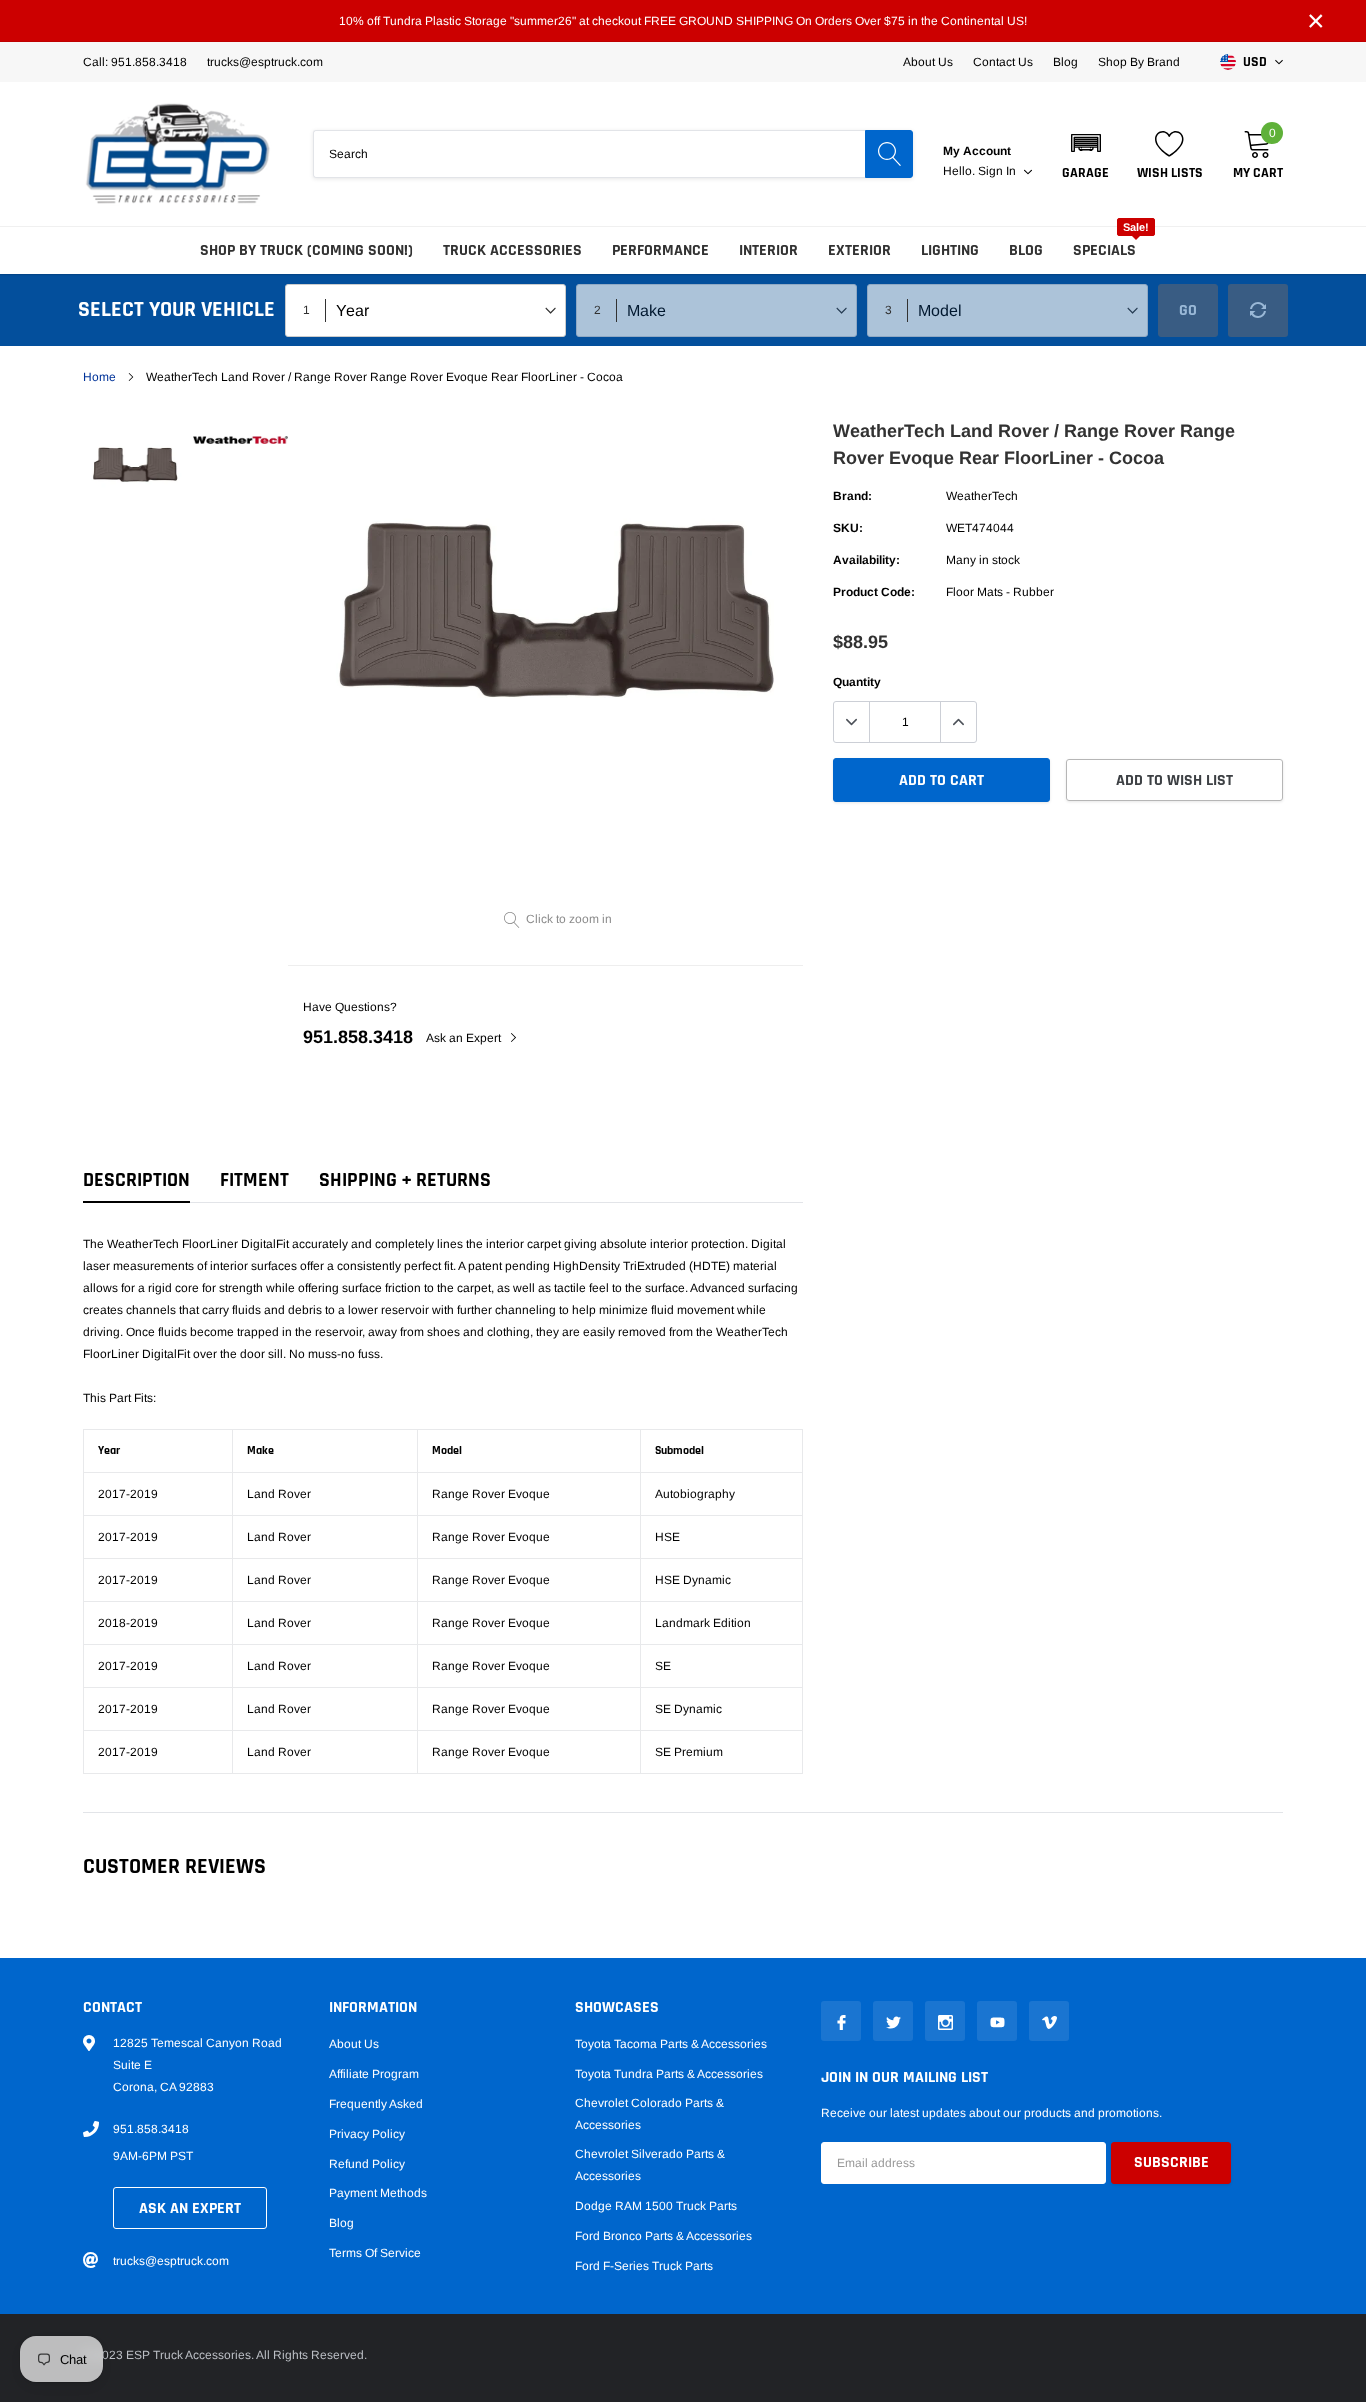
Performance (660, 250)
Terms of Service (375, 2253)
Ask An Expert (190, 2208)
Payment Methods (378, 2193)
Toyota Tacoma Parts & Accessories (671, 2044)
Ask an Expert (465, 1038)
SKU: (848, 528)
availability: (866, 560)
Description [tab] (136, 1180)
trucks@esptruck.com (171, 2261)
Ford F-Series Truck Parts (644, 2266)
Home (99, 377)
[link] (135, 463)
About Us (928, 62)
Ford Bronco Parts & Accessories (663, 2236)
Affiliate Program (374, 2074)
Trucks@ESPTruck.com (265, 62)
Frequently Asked (376, 2104)
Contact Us (1003, 62)
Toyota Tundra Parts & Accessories (669, 2074)
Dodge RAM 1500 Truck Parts (656, 2206)
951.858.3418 (358, 1037)
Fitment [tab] (254, 1180)
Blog (1065, 62)
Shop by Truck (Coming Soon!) (306, 250)
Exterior (859, 250)
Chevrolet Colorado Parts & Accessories (649, 2114)
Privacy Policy (367, 2134)
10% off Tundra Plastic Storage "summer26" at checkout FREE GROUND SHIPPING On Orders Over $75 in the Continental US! (683, 21)
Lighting (950, 250)
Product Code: (874, 592)
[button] (1085, 154)
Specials (1104, 250)
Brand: (852, 496)
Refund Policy (367, 2164)
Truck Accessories (512, 250)
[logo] (178, 154)
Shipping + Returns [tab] (405, 1180)
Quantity (857, 682)
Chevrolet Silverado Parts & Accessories (650, 2165)
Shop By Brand (1139, 62)
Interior (768, 250)
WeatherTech (982, 496)
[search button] (889, 154)
